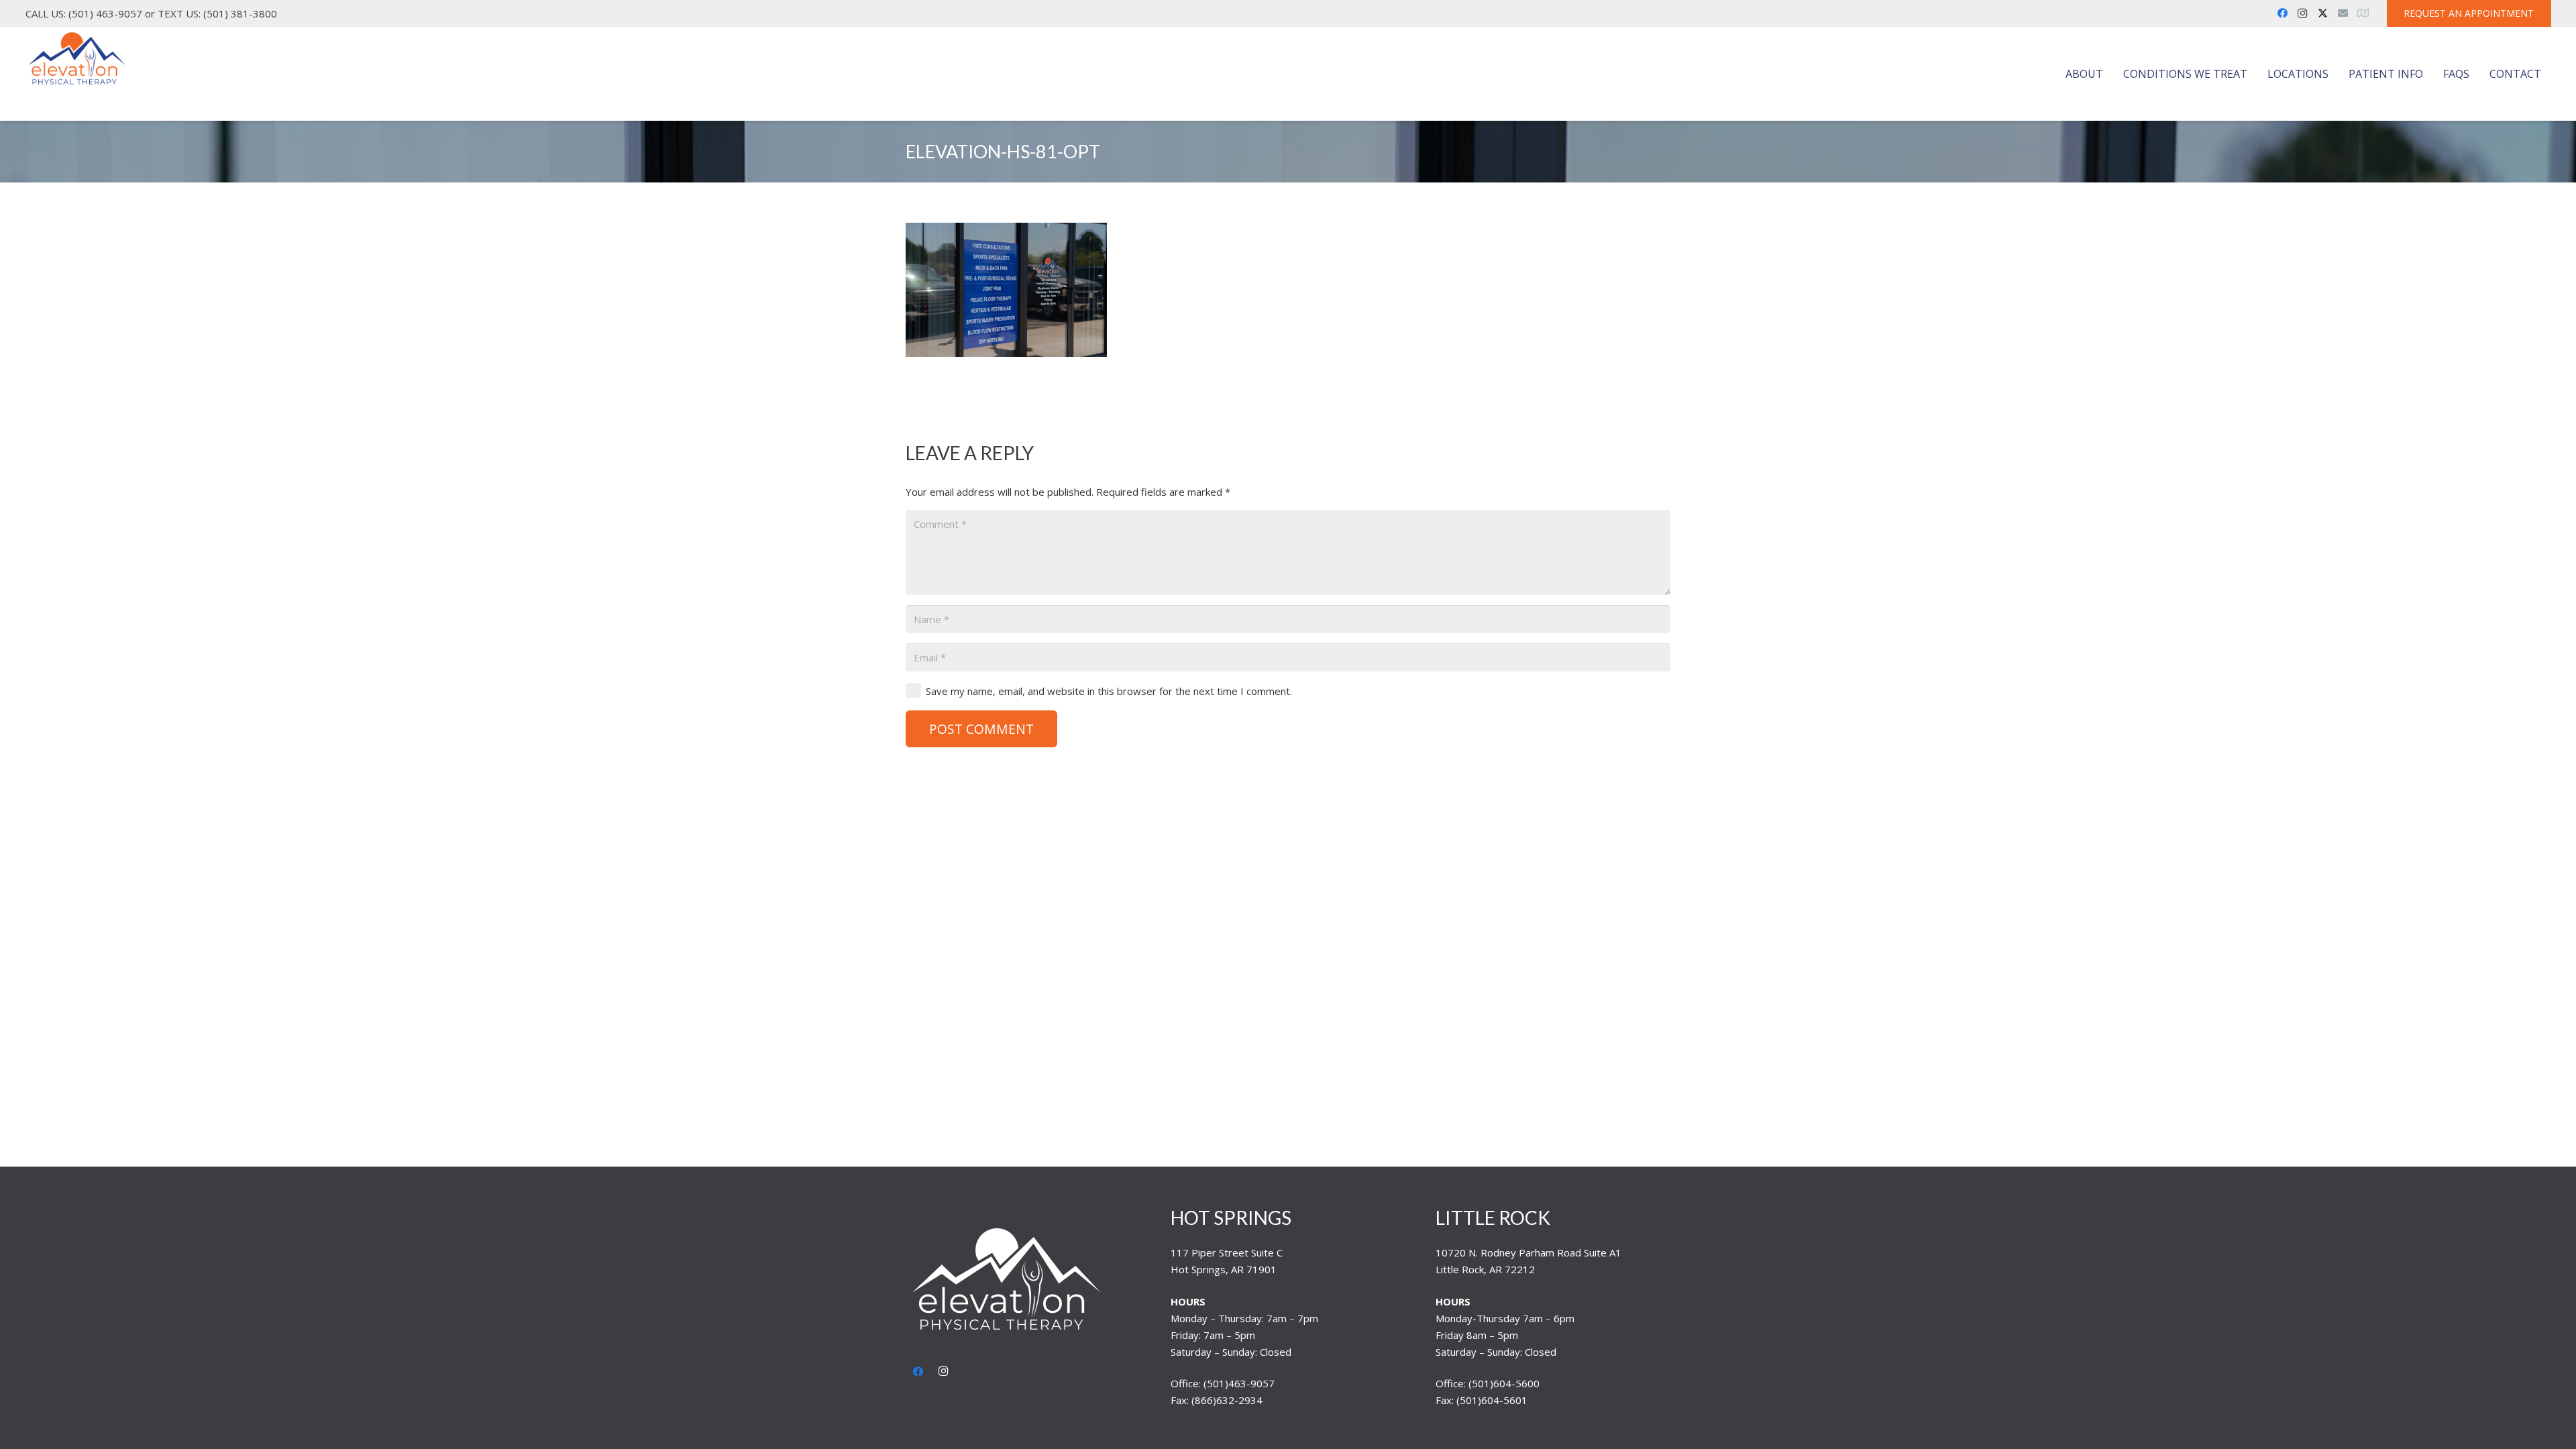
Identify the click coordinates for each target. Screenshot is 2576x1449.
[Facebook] (2282, 13)
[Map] (2363, 13)
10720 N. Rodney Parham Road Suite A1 (1528, 1252)
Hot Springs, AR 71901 (1224, 1269)
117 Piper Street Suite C (1227, 1252)
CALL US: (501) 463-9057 (84, 13)
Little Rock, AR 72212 (1485, 1269)
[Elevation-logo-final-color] (77, 59)
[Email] (2343, 13)
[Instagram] (2302, 13)
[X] (2322, 13)
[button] (2110, 74)
